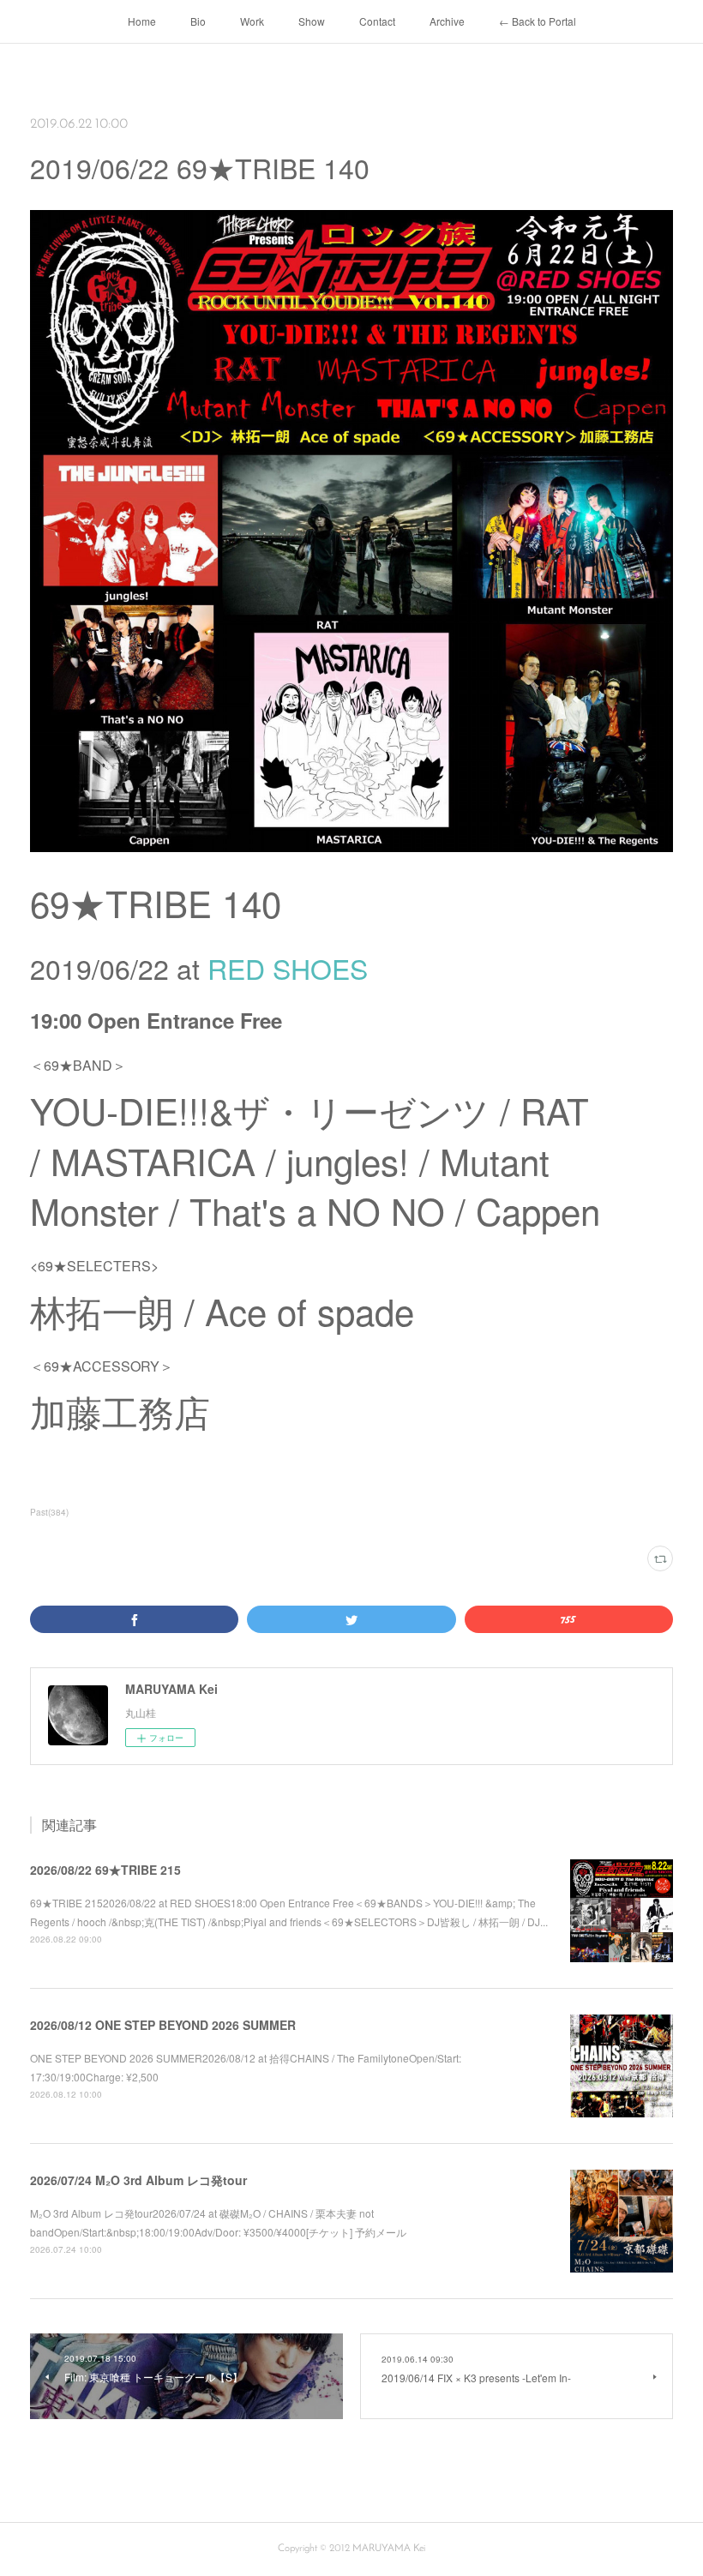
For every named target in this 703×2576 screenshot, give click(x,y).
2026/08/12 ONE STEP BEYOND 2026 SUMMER (163, 2025)
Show (312, 21)
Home (142, 21)
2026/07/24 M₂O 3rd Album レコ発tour (138, 2180)
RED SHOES (288, 968)
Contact (377, 21)
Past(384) (49, 1512)
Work (252, 21)
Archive (447, 21)
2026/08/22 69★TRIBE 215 (105, 1870)
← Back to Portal (538, 21)
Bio (198, 21)
